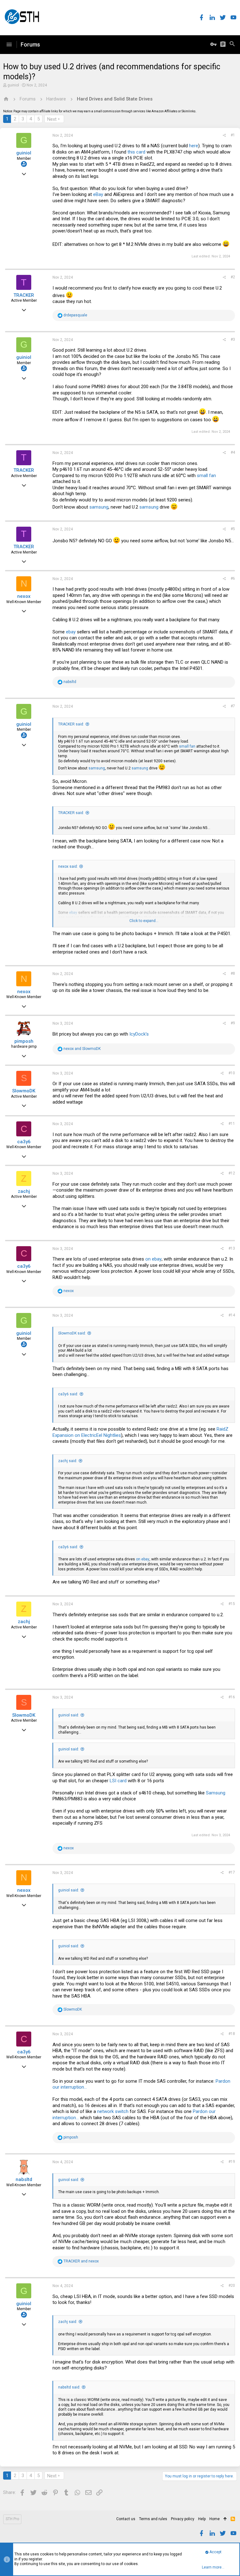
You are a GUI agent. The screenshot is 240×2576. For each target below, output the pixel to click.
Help (202, 2519)
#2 (233, 277)
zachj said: (68, 1461)
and (82, 1049)
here (194, 146)
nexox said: (68, 866)
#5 (233, 529)
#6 (233, 578)
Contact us (126, 2519)
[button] (9, 45)
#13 (232, 1248)
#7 (233, 706)
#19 (232, 2162)
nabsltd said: (69, 2387)
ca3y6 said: (68, 1394)
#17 (232, 1872)
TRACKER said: (71, 724)
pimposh (24, 1041)
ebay (71, 632)
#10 (232, 1073)
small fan (206, 476)
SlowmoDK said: (72, 1333)
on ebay (153, 1259)
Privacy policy (183, 2519)
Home (215, 2519)
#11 (232, 1124)
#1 (233, 135)
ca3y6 (24, 1142)
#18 (232, 2034)
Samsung (216, 1793)
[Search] (232, 45)
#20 (232, 2286)
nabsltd (24, 2179)
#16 (232, 1697)
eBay (98, 194)
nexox (24, 596)
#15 (232, 1604)
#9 (233, 1023)
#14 (232, 1315)
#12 (232, 1173)
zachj (24, 1191)
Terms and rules (153, 2519)
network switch (113, 2111)
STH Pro (12, 2519)
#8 (233, 973)
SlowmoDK (24, 1091)
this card (136, 152)
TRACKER (24, 295)
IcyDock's (139, 1034)
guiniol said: (69, 1715)
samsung (99, 507)
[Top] (225, 2519)
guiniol (13, 85)
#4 (233, 452)
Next (52, 119)
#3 (233, 339)
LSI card (118, 1781)
